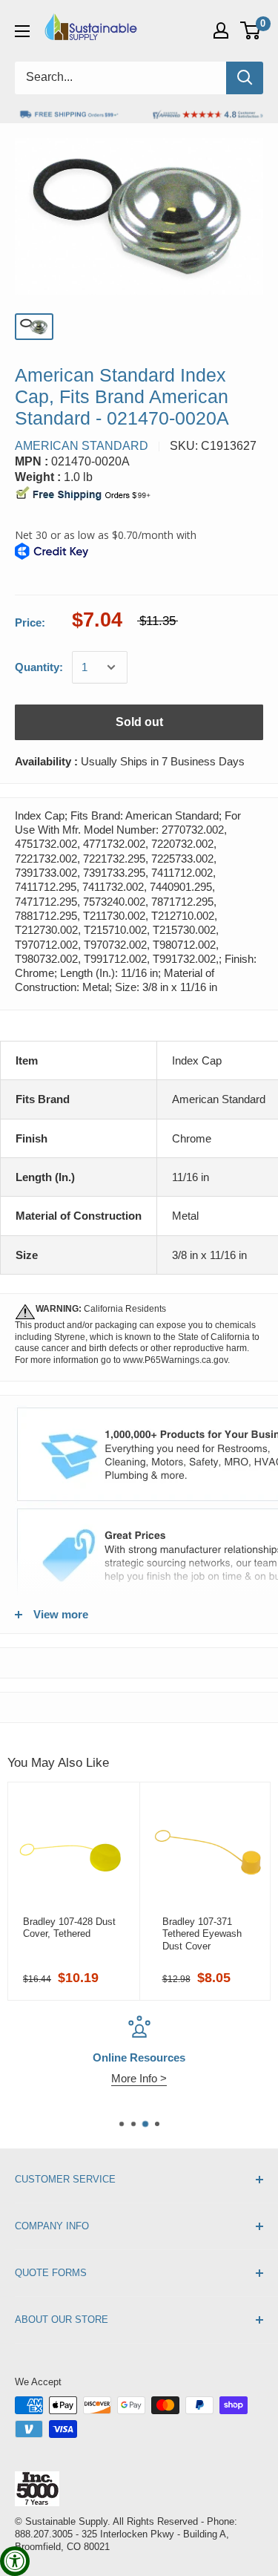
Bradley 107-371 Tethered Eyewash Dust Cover (202, 1934)
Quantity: (39, 667)
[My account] (221, 30)
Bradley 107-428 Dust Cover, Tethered (69, 1928)
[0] (251, 30)
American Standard (82, 446)
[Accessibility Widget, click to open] (15, 2561)
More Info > (71, 2078)
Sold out (139, 722)
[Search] (245, 78)
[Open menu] (22, 31)
